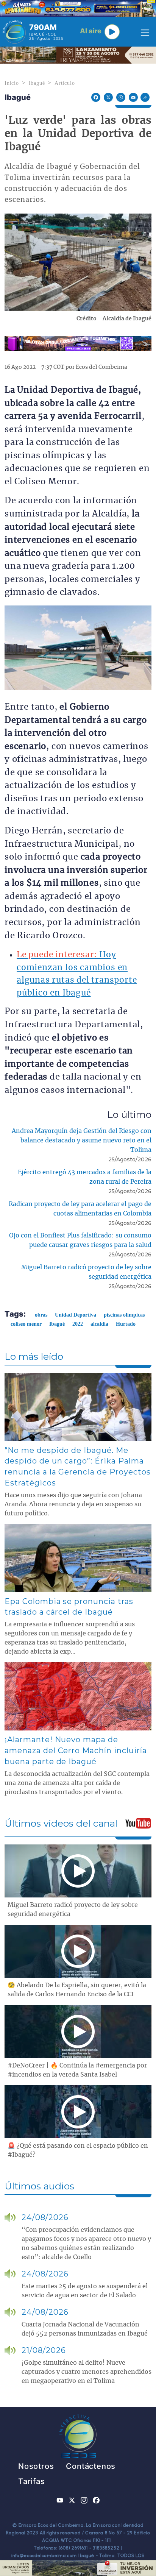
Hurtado (126, 1324)
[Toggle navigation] (143, 32)
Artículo (65, 83)
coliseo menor (26, 1324)
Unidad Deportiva (76, 1315)
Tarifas (32, 2481)
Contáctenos (91, 2466)
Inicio (12, 83)
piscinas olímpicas (124, 1315)
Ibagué (37, 83)
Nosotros (36, 2466)
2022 (78, 1324)
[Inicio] (14, 32)
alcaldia (99, 1324)
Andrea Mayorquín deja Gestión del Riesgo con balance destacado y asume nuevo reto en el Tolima (82, 1141)
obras (41, 1315)
